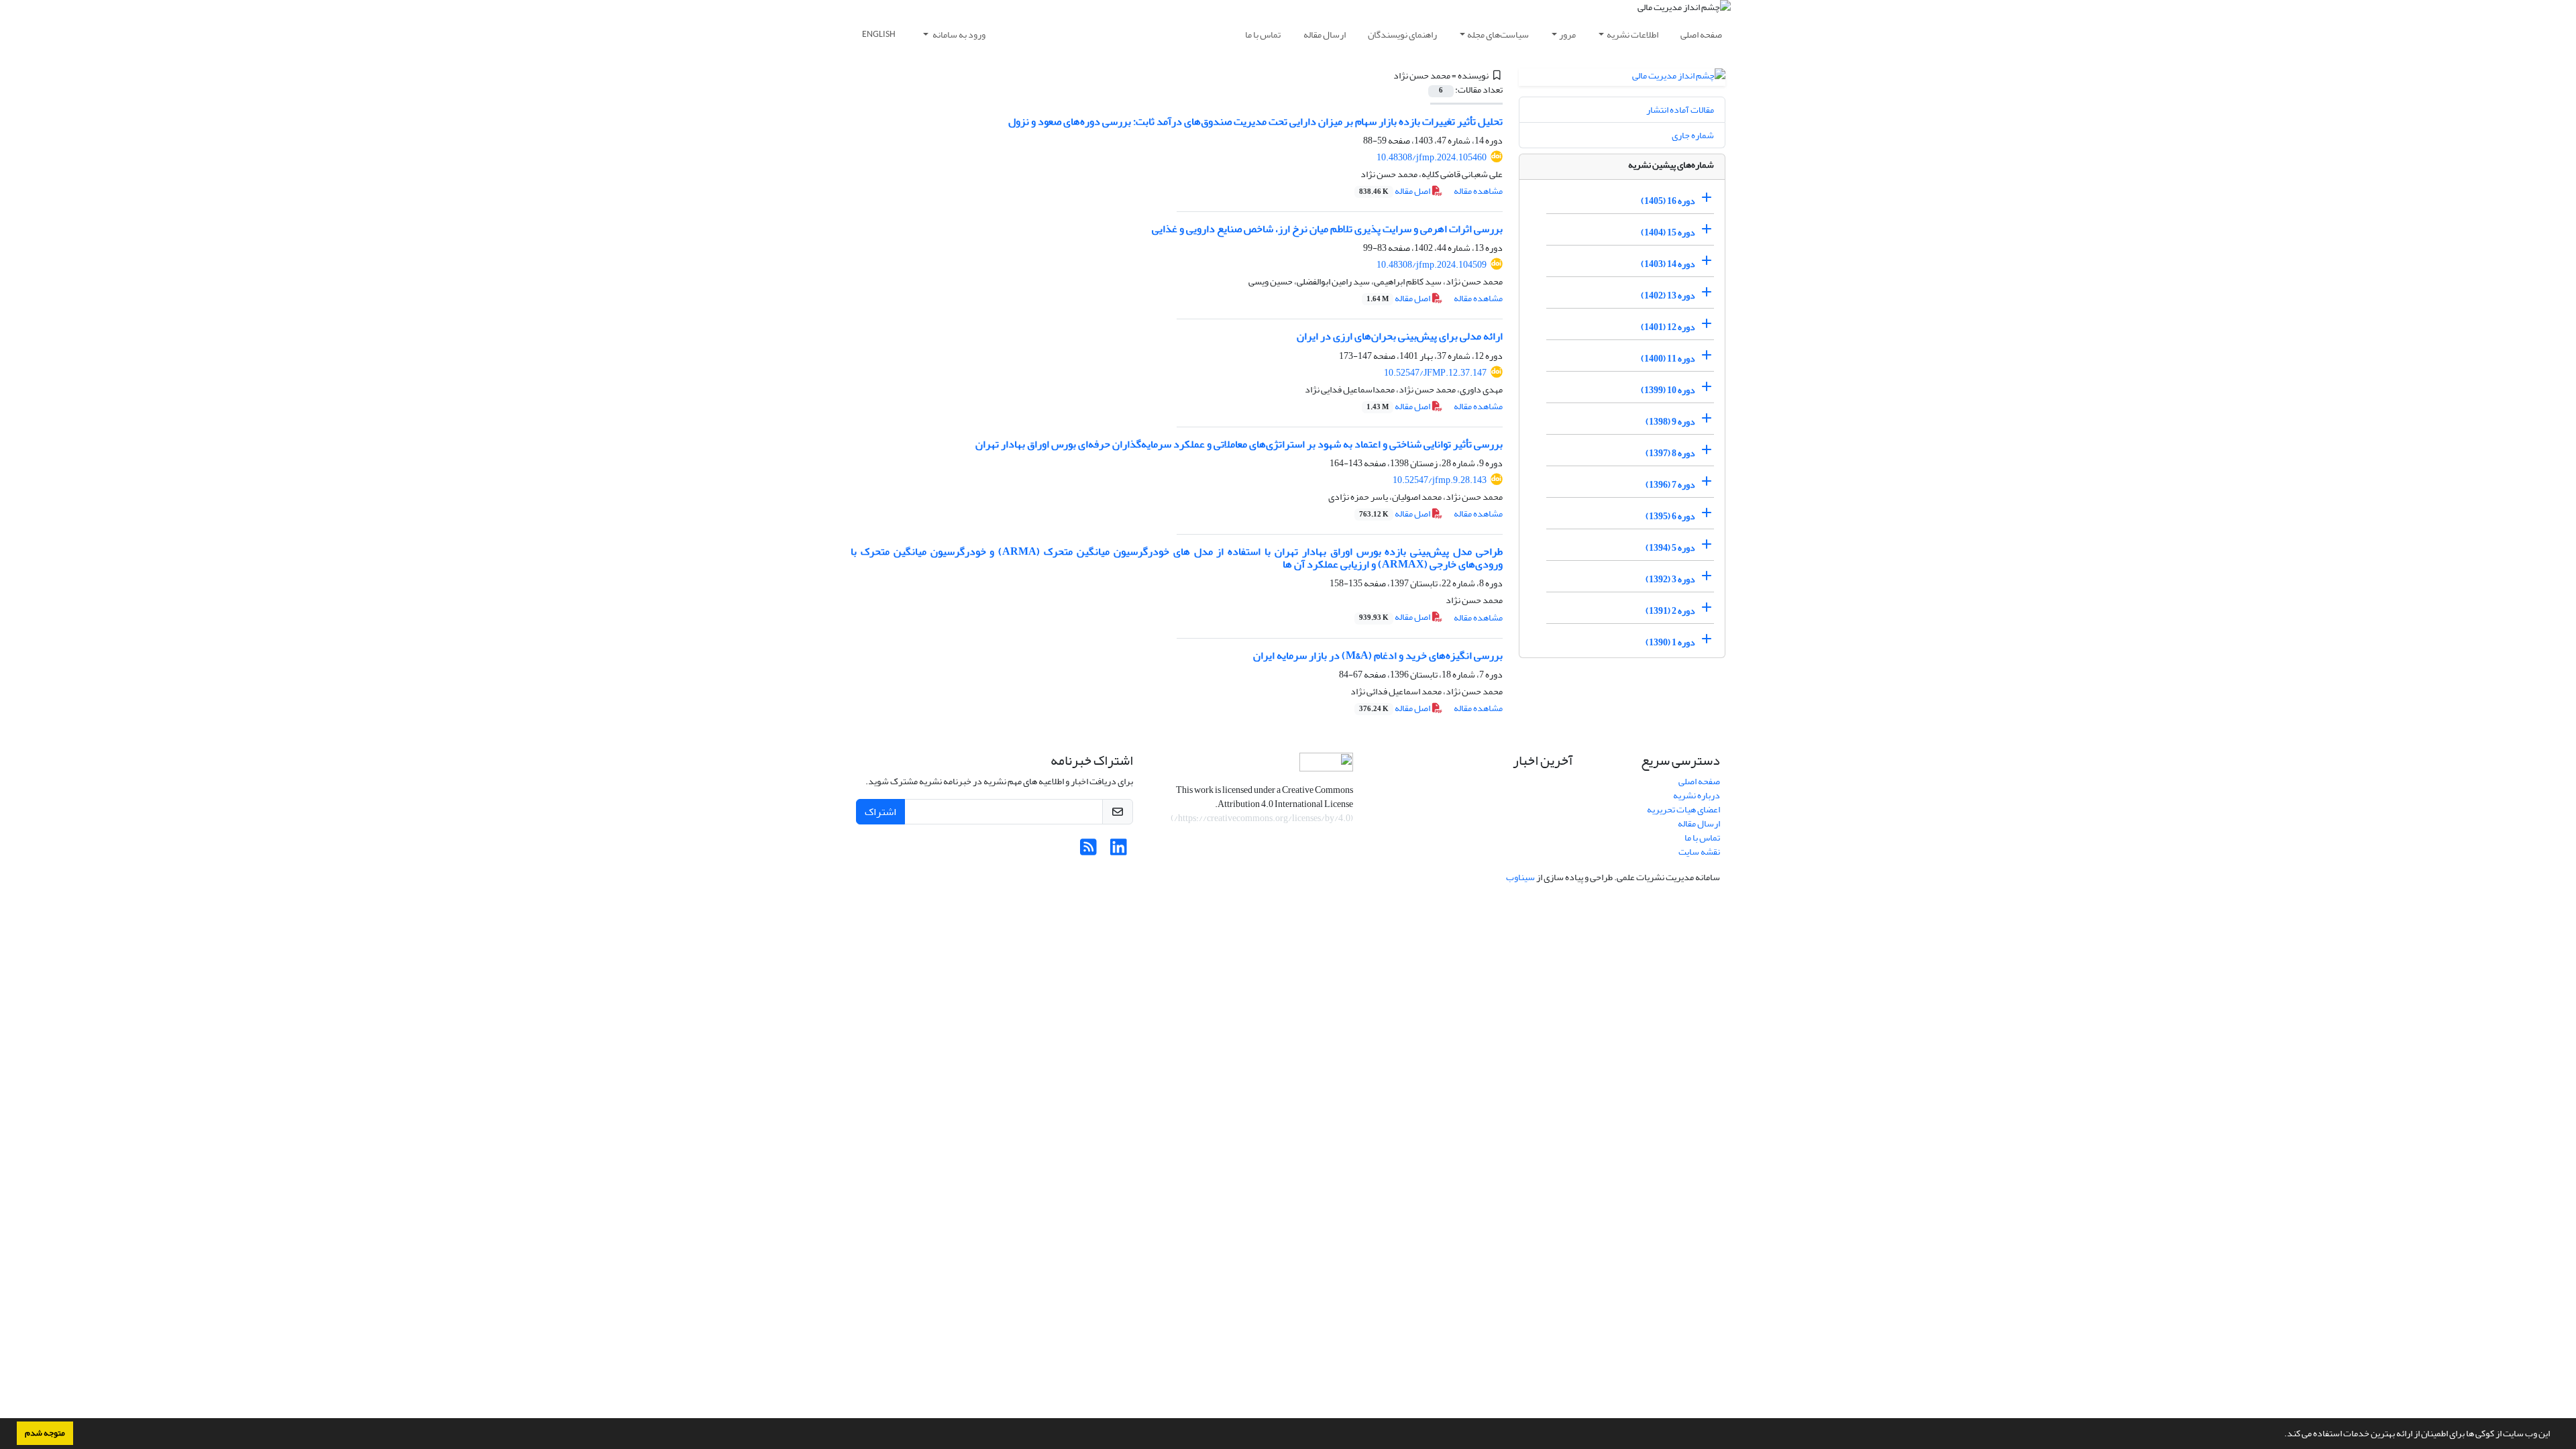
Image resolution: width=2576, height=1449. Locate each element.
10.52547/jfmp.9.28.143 (1440, 480)
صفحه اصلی (1701, 35)
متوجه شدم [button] (45, 1433)
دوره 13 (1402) (1668, 296)
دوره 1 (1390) (1670, 642)
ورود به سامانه (958, 35)
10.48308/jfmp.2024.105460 (1432, 157)
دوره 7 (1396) (1670, 485)
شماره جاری (1693, 135)
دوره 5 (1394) (1670, 548)
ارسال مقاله (1325, 35)
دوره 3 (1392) (1670, 579)
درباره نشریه (1697, 795)
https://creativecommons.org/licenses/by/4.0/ (1262, 818)
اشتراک (880, 812)
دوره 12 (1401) (1668, 327)
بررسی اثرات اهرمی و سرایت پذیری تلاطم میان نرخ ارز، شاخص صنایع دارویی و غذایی (1327, 229)
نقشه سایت (1699, 852)
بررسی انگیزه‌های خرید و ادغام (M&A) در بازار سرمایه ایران (1378, 655)
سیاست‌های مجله (1498, 35)
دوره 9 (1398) (1670, 422)
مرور (1567, 35)
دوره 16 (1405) (1668, 201)
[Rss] (1088, 851)
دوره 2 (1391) (1670, 611)
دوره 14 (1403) (1668, 264)
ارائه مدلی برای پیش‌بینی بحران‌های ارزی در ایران (1400, 336)
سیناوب (1520, 877)
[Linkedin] (1119, 851)
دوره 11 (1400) (1668, 359)
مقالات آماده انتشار (1680, 110)
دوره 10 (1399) (1668, 390)
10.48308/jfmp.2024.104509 (1432, 265)
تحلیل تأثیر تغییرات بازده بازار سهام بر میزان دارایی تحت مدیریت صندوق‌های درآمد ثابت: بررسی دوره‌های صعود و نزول (1255, 121)
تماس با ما (1263, 35)
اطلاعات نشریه (1632, 35)
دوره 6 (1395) (1670, 516)
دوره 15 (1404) (1668, 232)
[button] (2281, 1435)
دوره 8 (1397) (1670, 453)
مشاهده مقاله (1478, 191)
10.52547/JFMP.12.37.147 (1435, 373)
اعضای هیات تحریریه (1683, 809)
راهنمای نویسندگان (1402, 35)
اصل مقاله (1395, 191)
